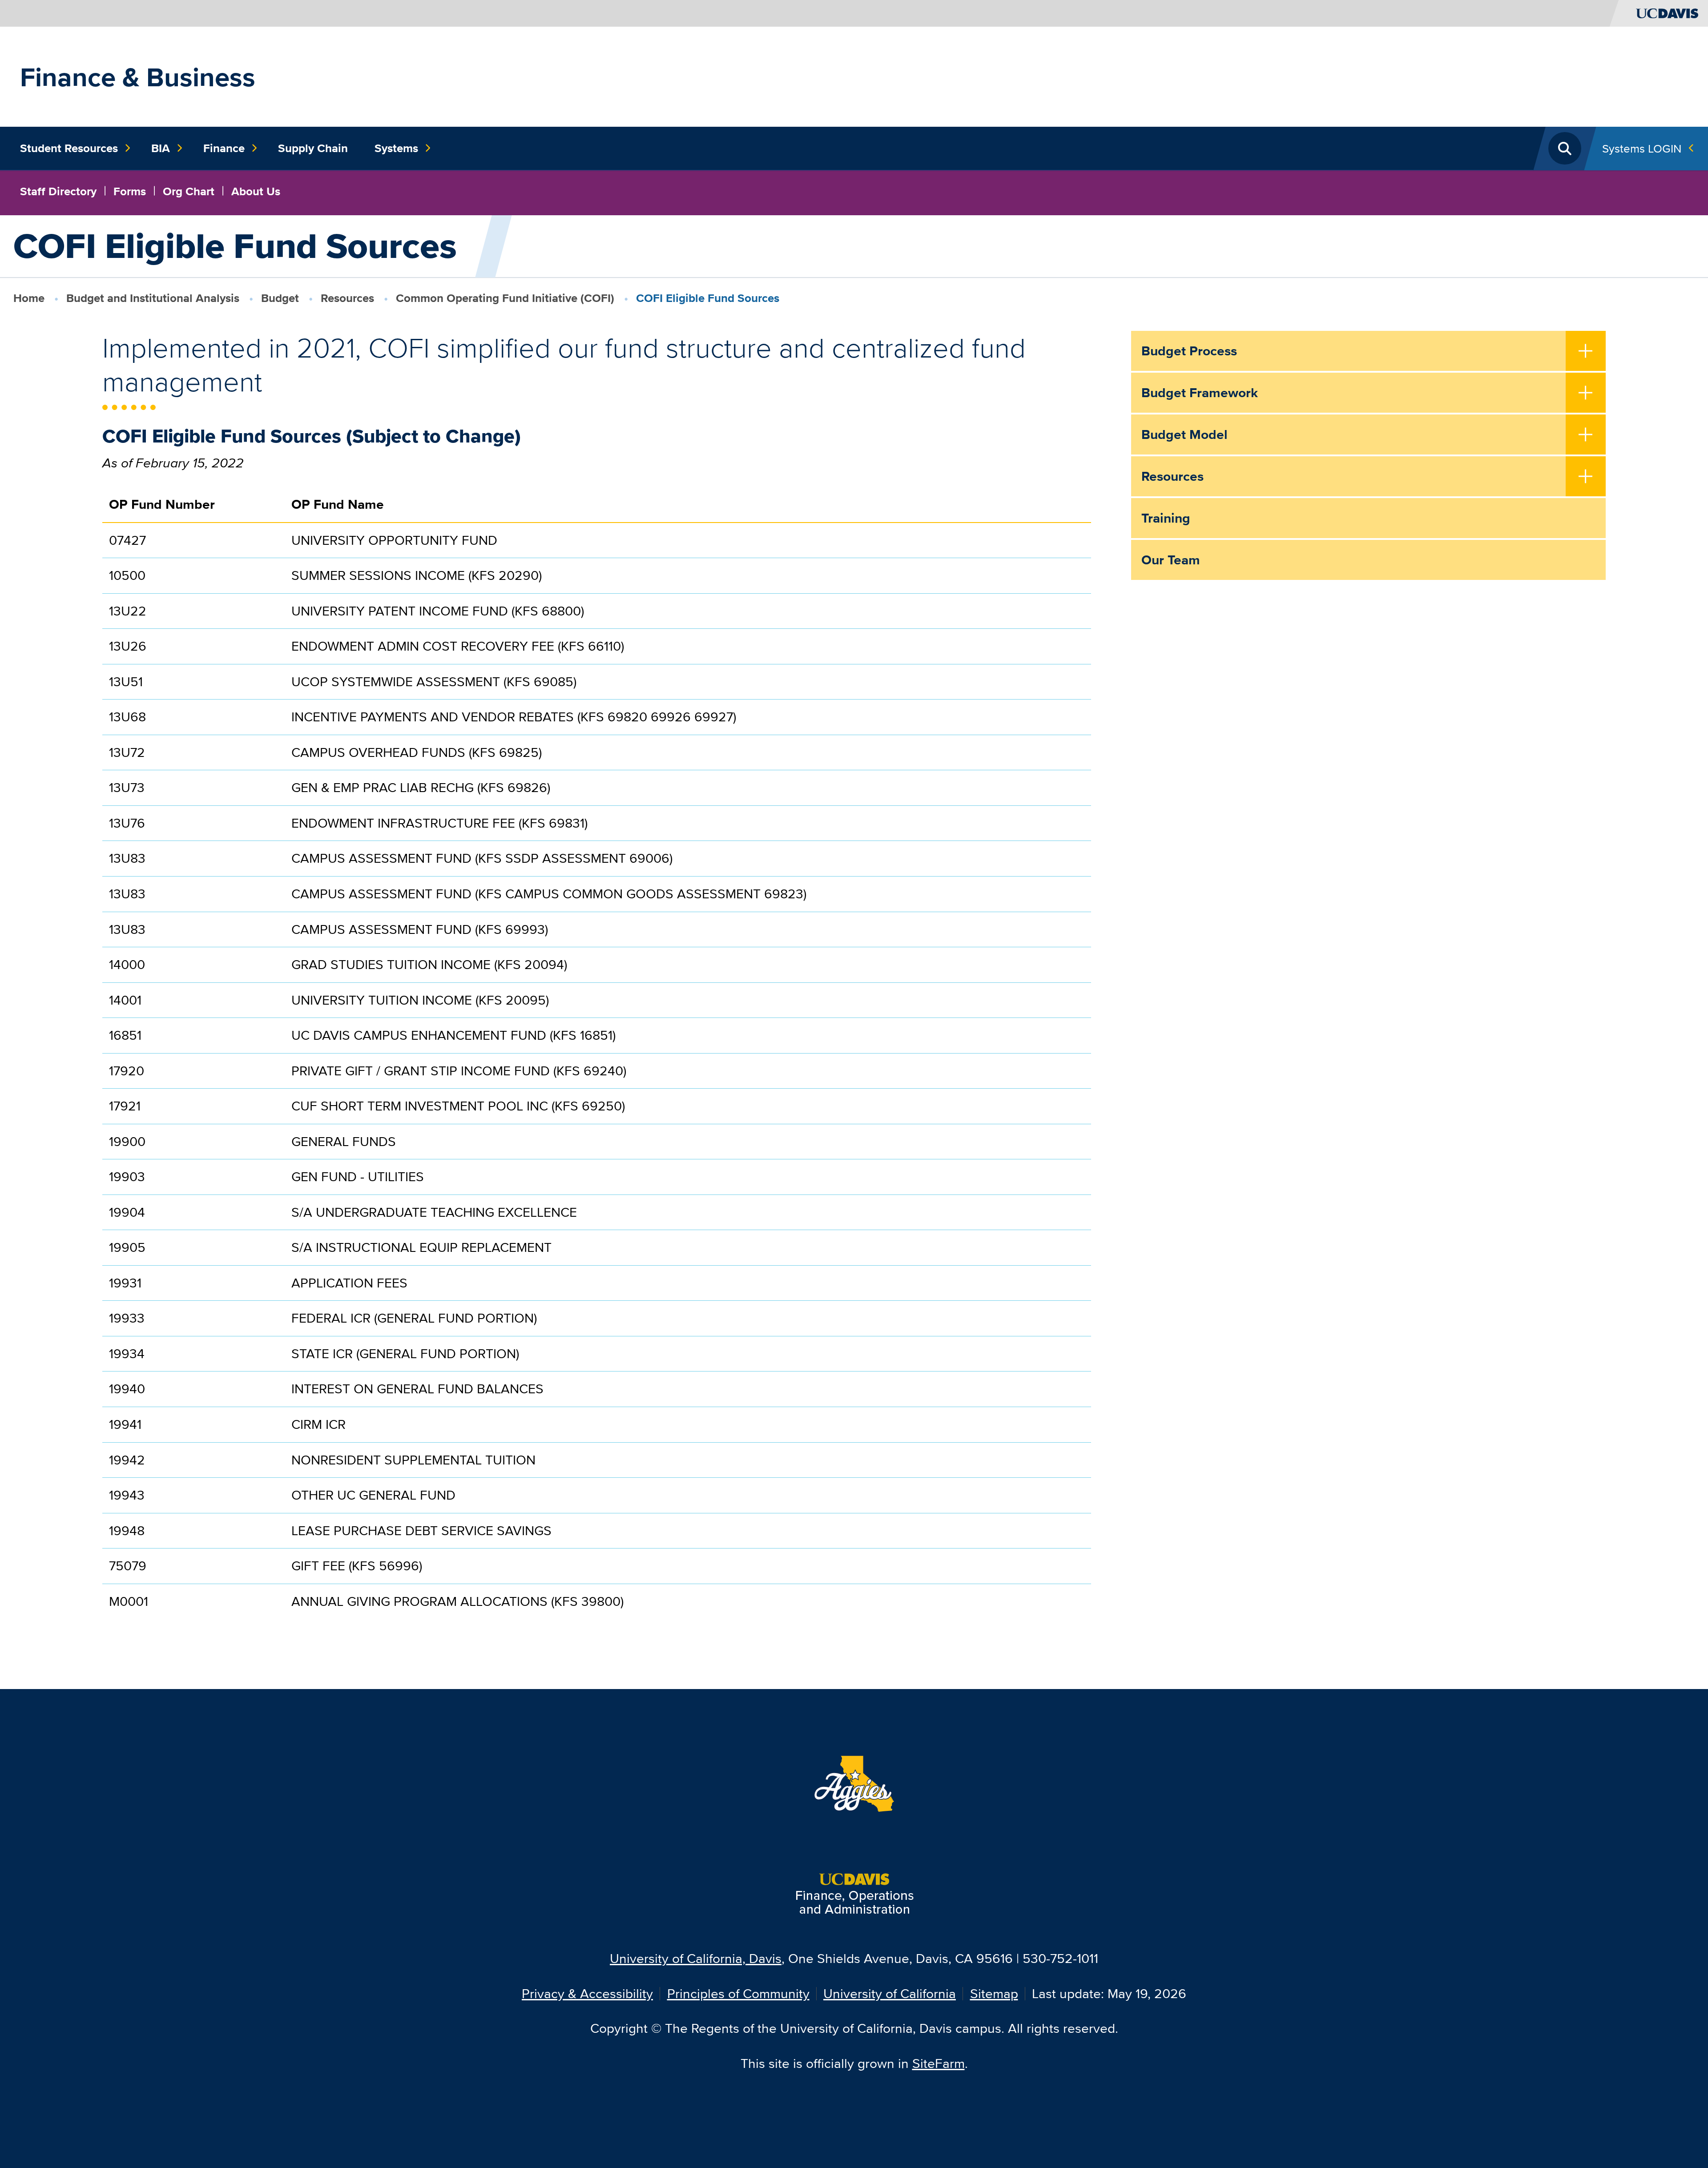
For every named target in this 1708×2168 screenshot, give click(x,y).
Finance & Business (138, 77)
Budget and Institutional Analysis (153, 298)
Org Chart (189, 191)
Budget (280, 298)
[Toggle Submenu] (1586, 352)
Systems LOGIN (1642, 148)
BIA (161, 148)
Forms (130, 191)
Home (29, 298)
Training (1166, 518)
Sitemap (994, 1993)
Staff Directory (58, 191)
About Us (256, 191)
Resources (347, 298)
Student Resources (69, 148)
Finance (224, 148)
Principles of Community (738, 1993)
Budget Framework (1200, 393)
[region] (597, 1060)
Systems (396, 148)
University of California (890, 1993)
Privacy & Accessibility (587, 1993)
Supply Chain (313, 148)
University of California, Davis (696, 1958)
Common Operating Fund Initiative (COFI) (505, 298)
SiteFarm (939, 2063)
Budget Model (1184, 434)
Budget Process (1189, 351)
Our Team (1171, 560)
